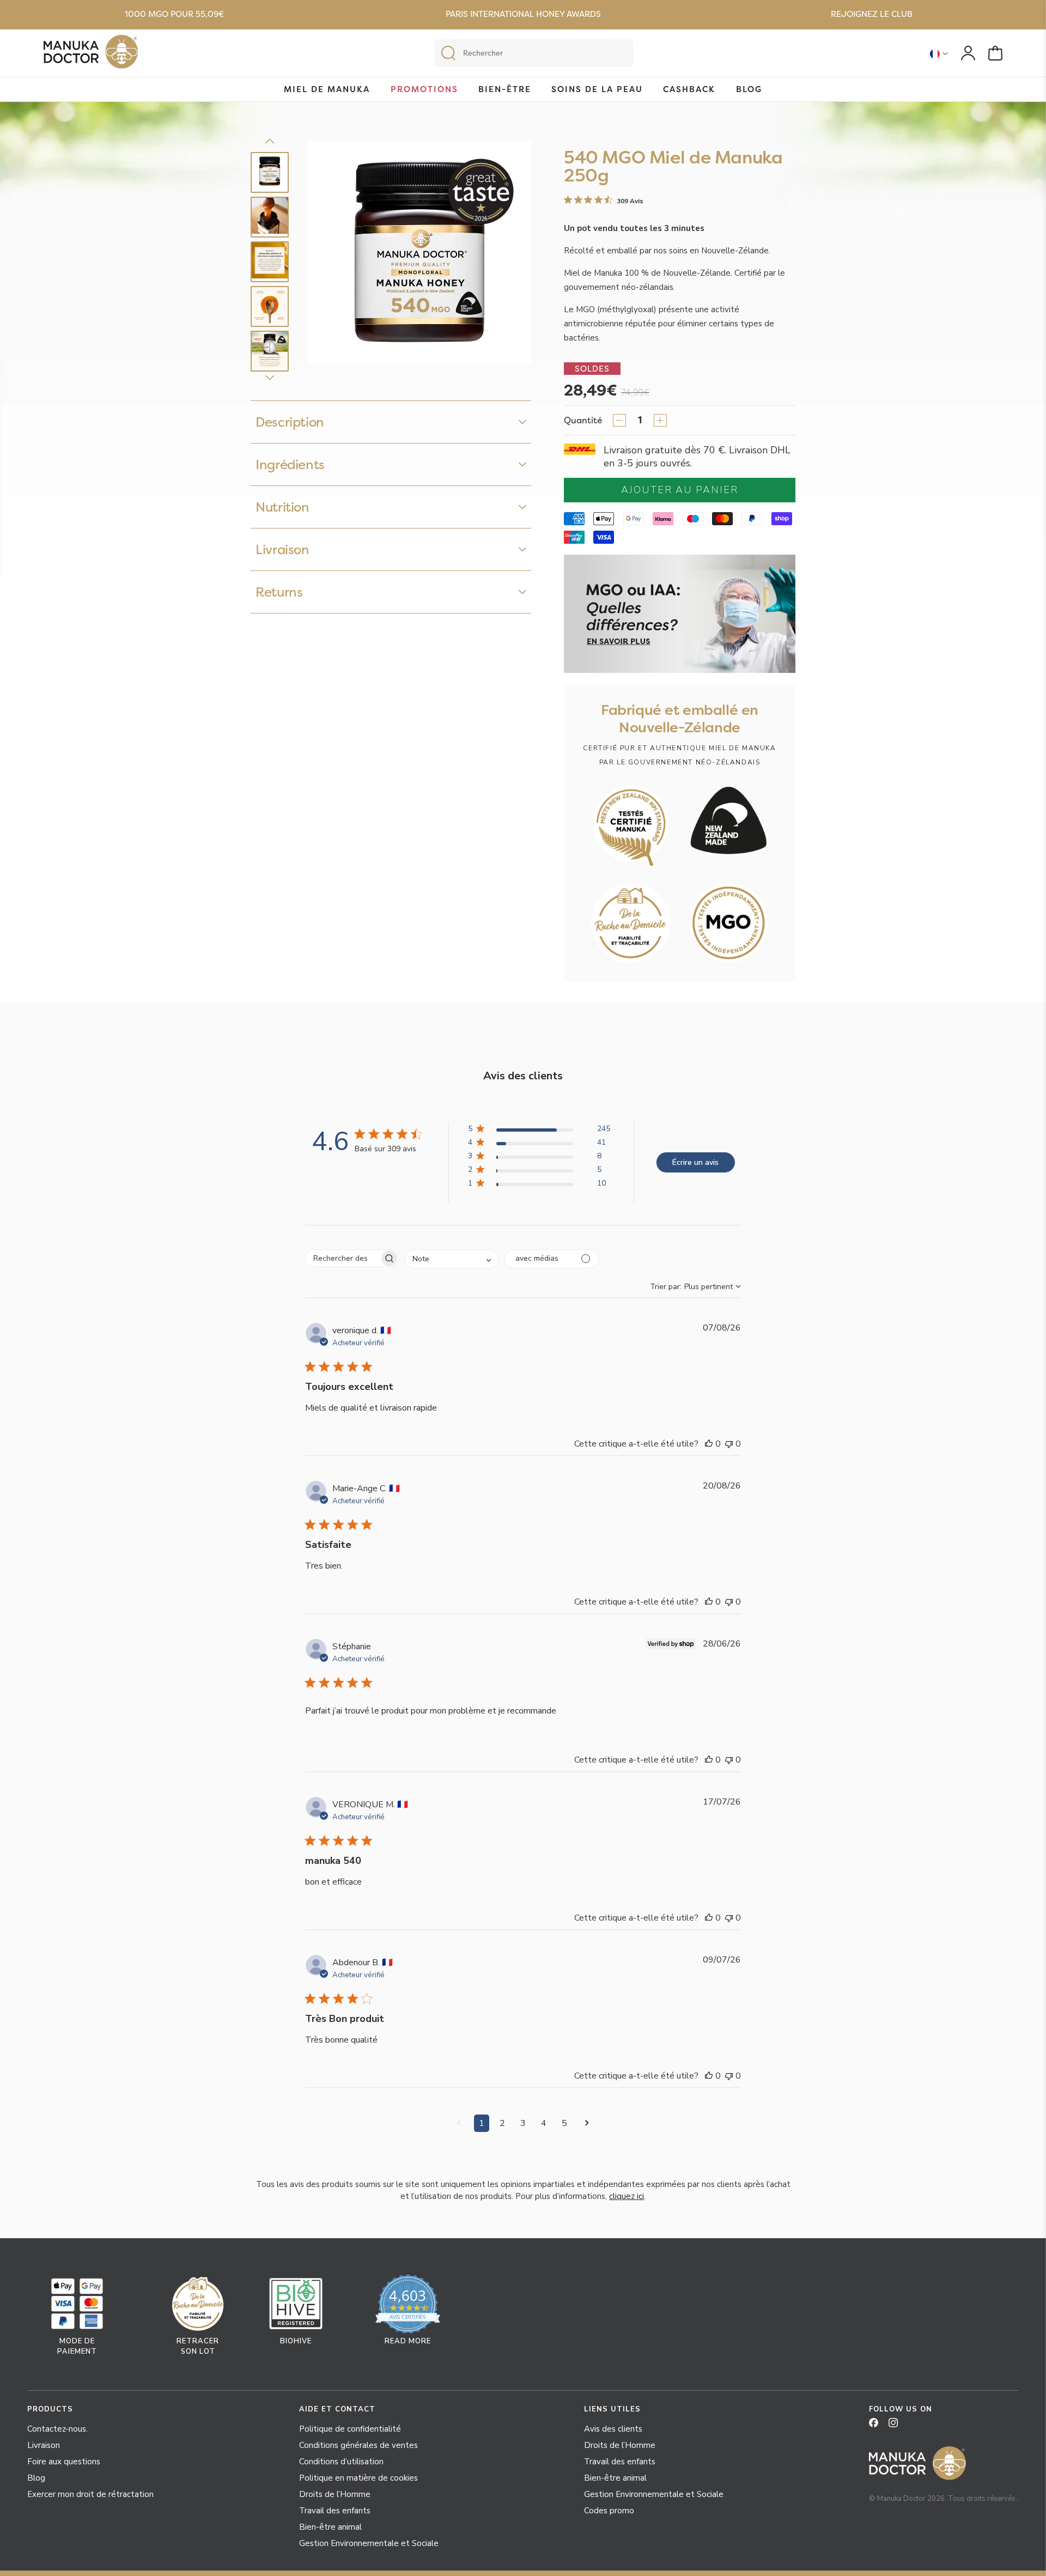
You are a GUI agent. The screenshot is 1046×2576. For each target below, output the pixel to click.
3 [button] (523, 2123)
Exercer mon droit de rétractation (90, 2494)
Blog (749, 89)
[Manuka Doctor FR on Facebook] (878, 2426)
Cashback (689, 89)
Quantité (583, 420)
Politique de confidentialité (350, 2429)
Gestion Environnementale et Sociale (369, 2543)
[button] (539, 1131)
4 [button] (544, 2123)
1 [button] (482, 2123)
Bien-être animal (330, 2527)
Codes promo (609, 2511)
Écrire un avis (695, 1162)
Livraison (44, 2445)
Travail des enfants (335, 2511)
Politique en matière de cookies (358, 2478)
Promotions (424, 89)
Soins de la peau (597, 89)
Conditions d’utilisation (341, 2462)
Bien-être (505, 89)
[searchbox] (342, 1258)
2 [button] (502, 2123)
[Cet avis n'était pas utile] (729, 1444)
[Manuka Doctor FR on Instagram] (897, 2426)
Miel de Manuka (327, 89)
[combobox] (452, 1259)
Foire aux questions (64, 2462)
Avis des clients (613, 2429)
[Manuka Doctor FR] (91, 54)
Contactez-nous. (57, 2429)
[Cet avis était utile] (709, 1444)
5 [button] (564, 2123)
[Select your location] (939, 53)
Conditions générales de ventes (358, 2445)
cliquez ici (627, 2196)
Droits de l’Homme (335, 2494)
